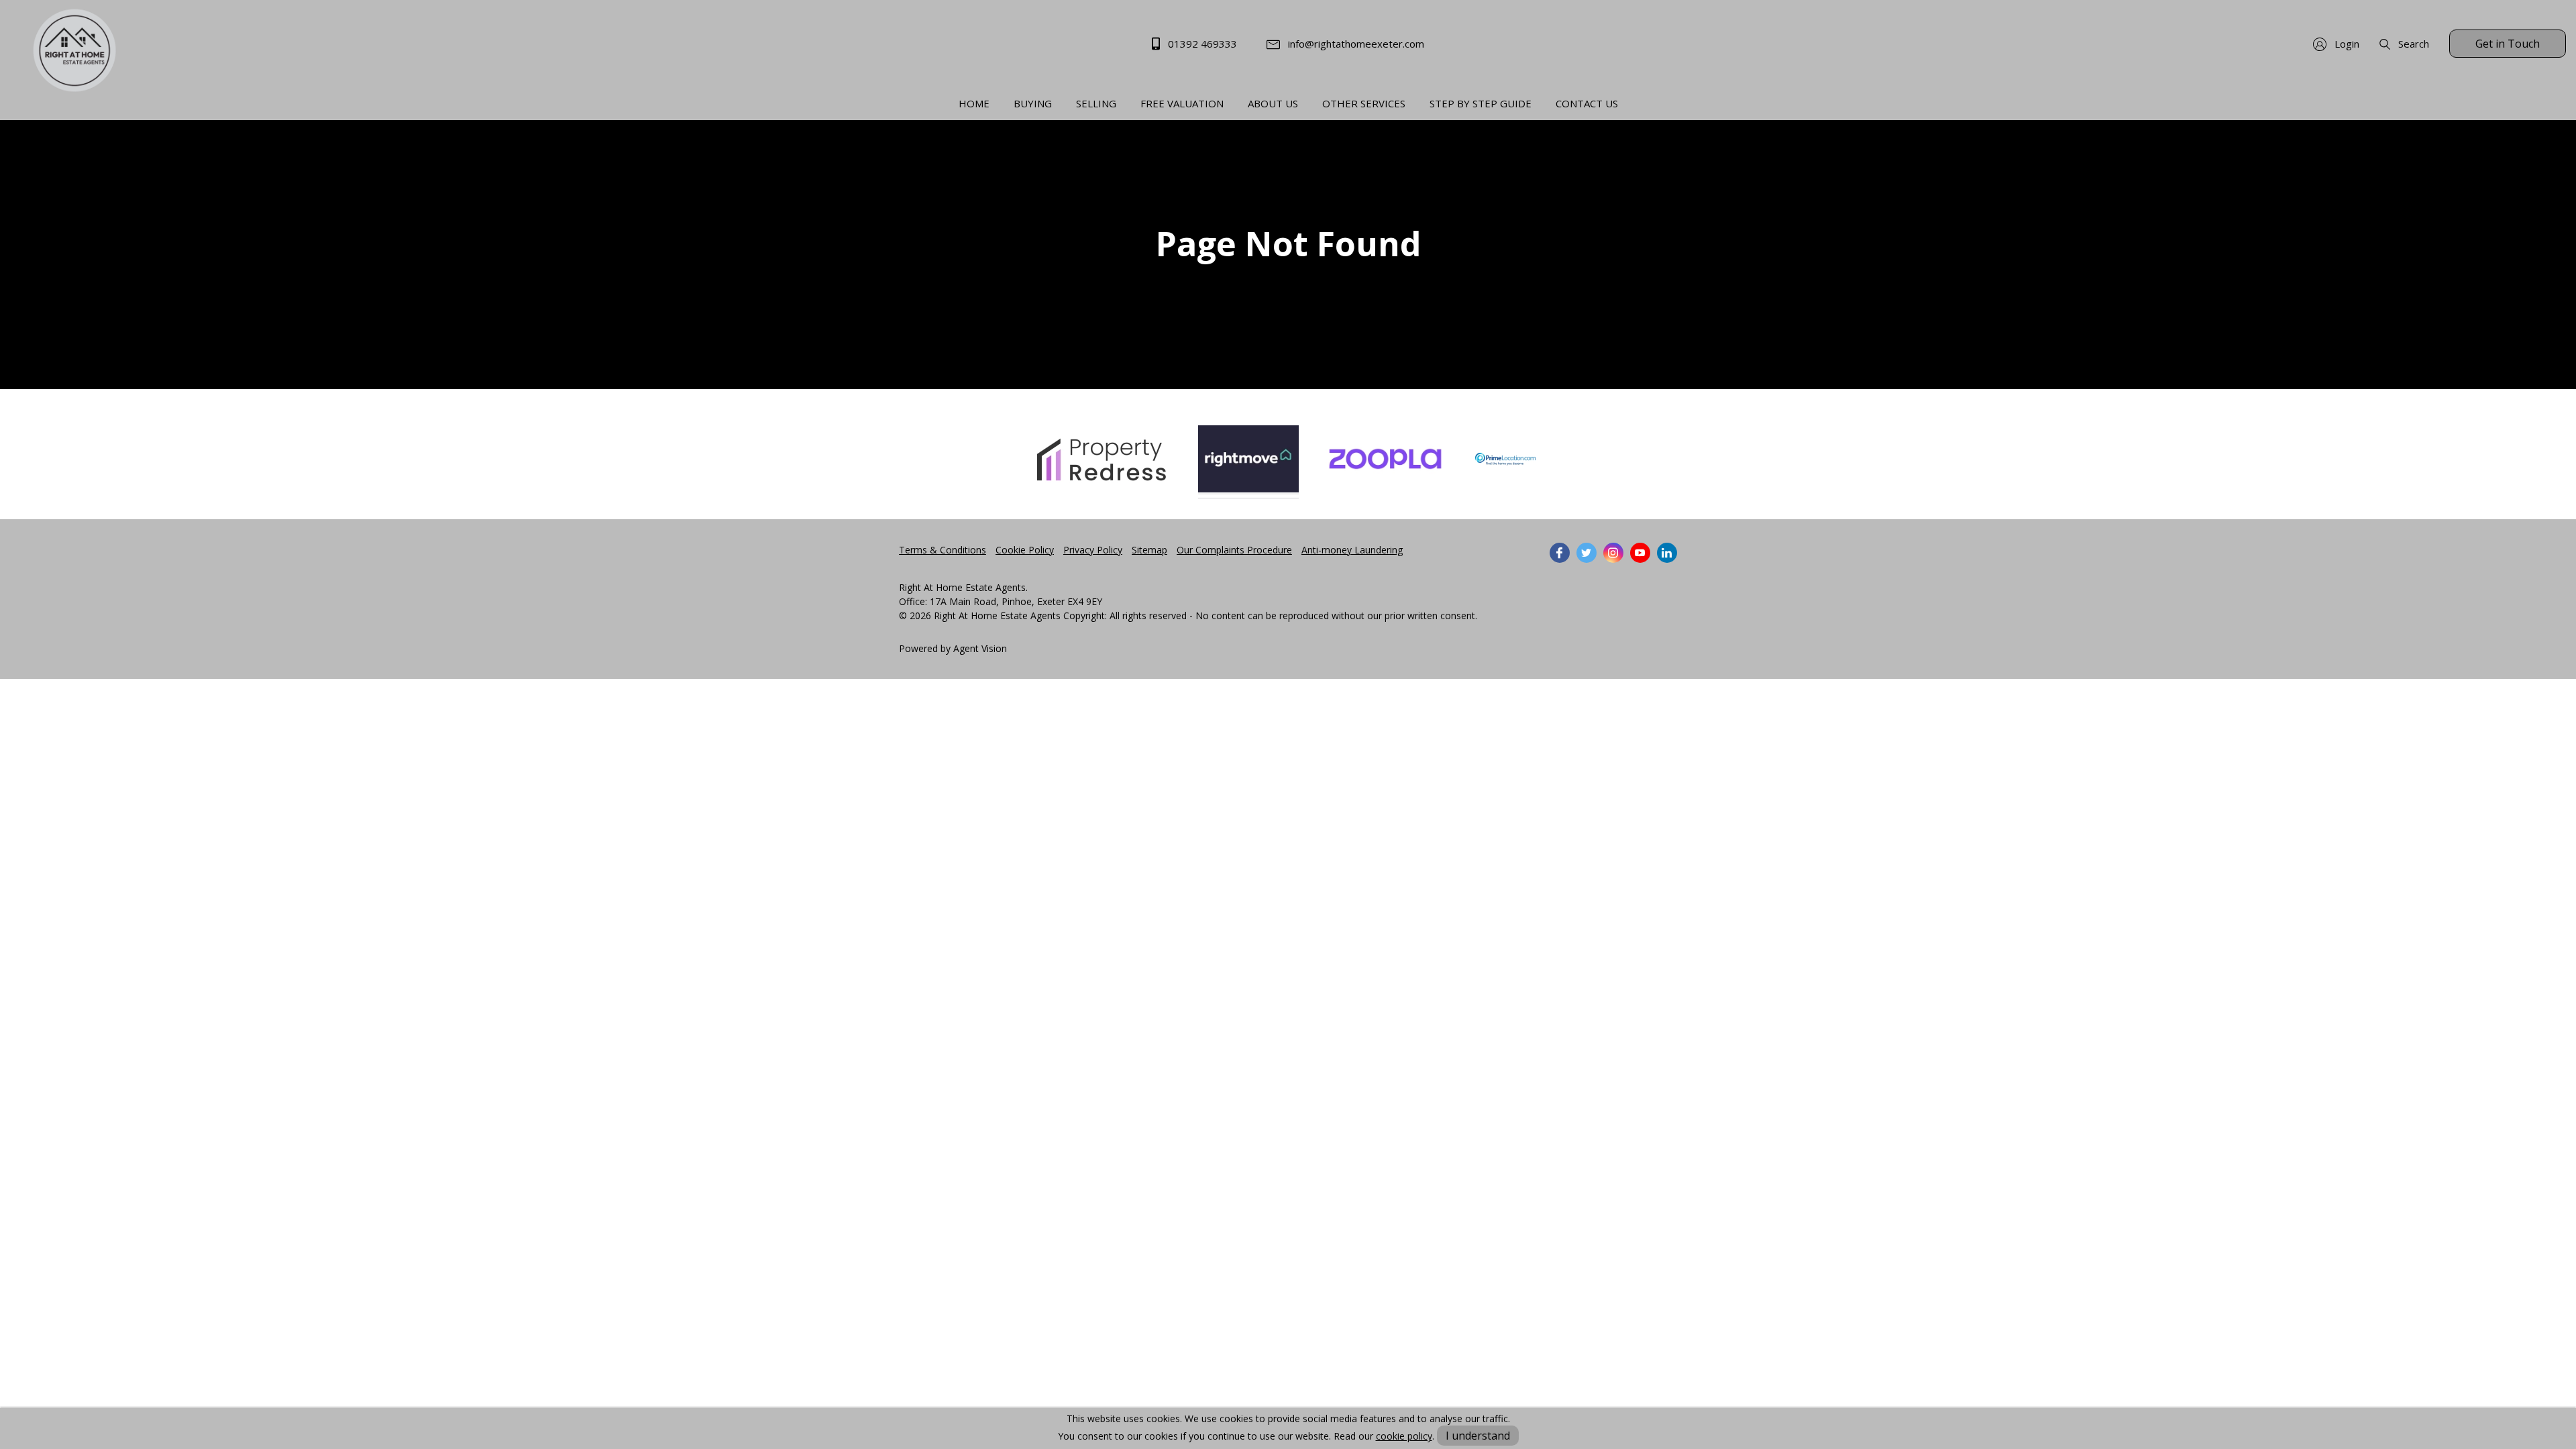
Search (2412, 44)
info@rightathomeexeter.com (1355, 44)
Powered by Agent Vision (953, 648)
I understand (1478, 1436)
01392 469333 (1201, 44)
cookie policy (1404, 1436)
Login (2346, 44)
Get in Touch (2508, 44)
